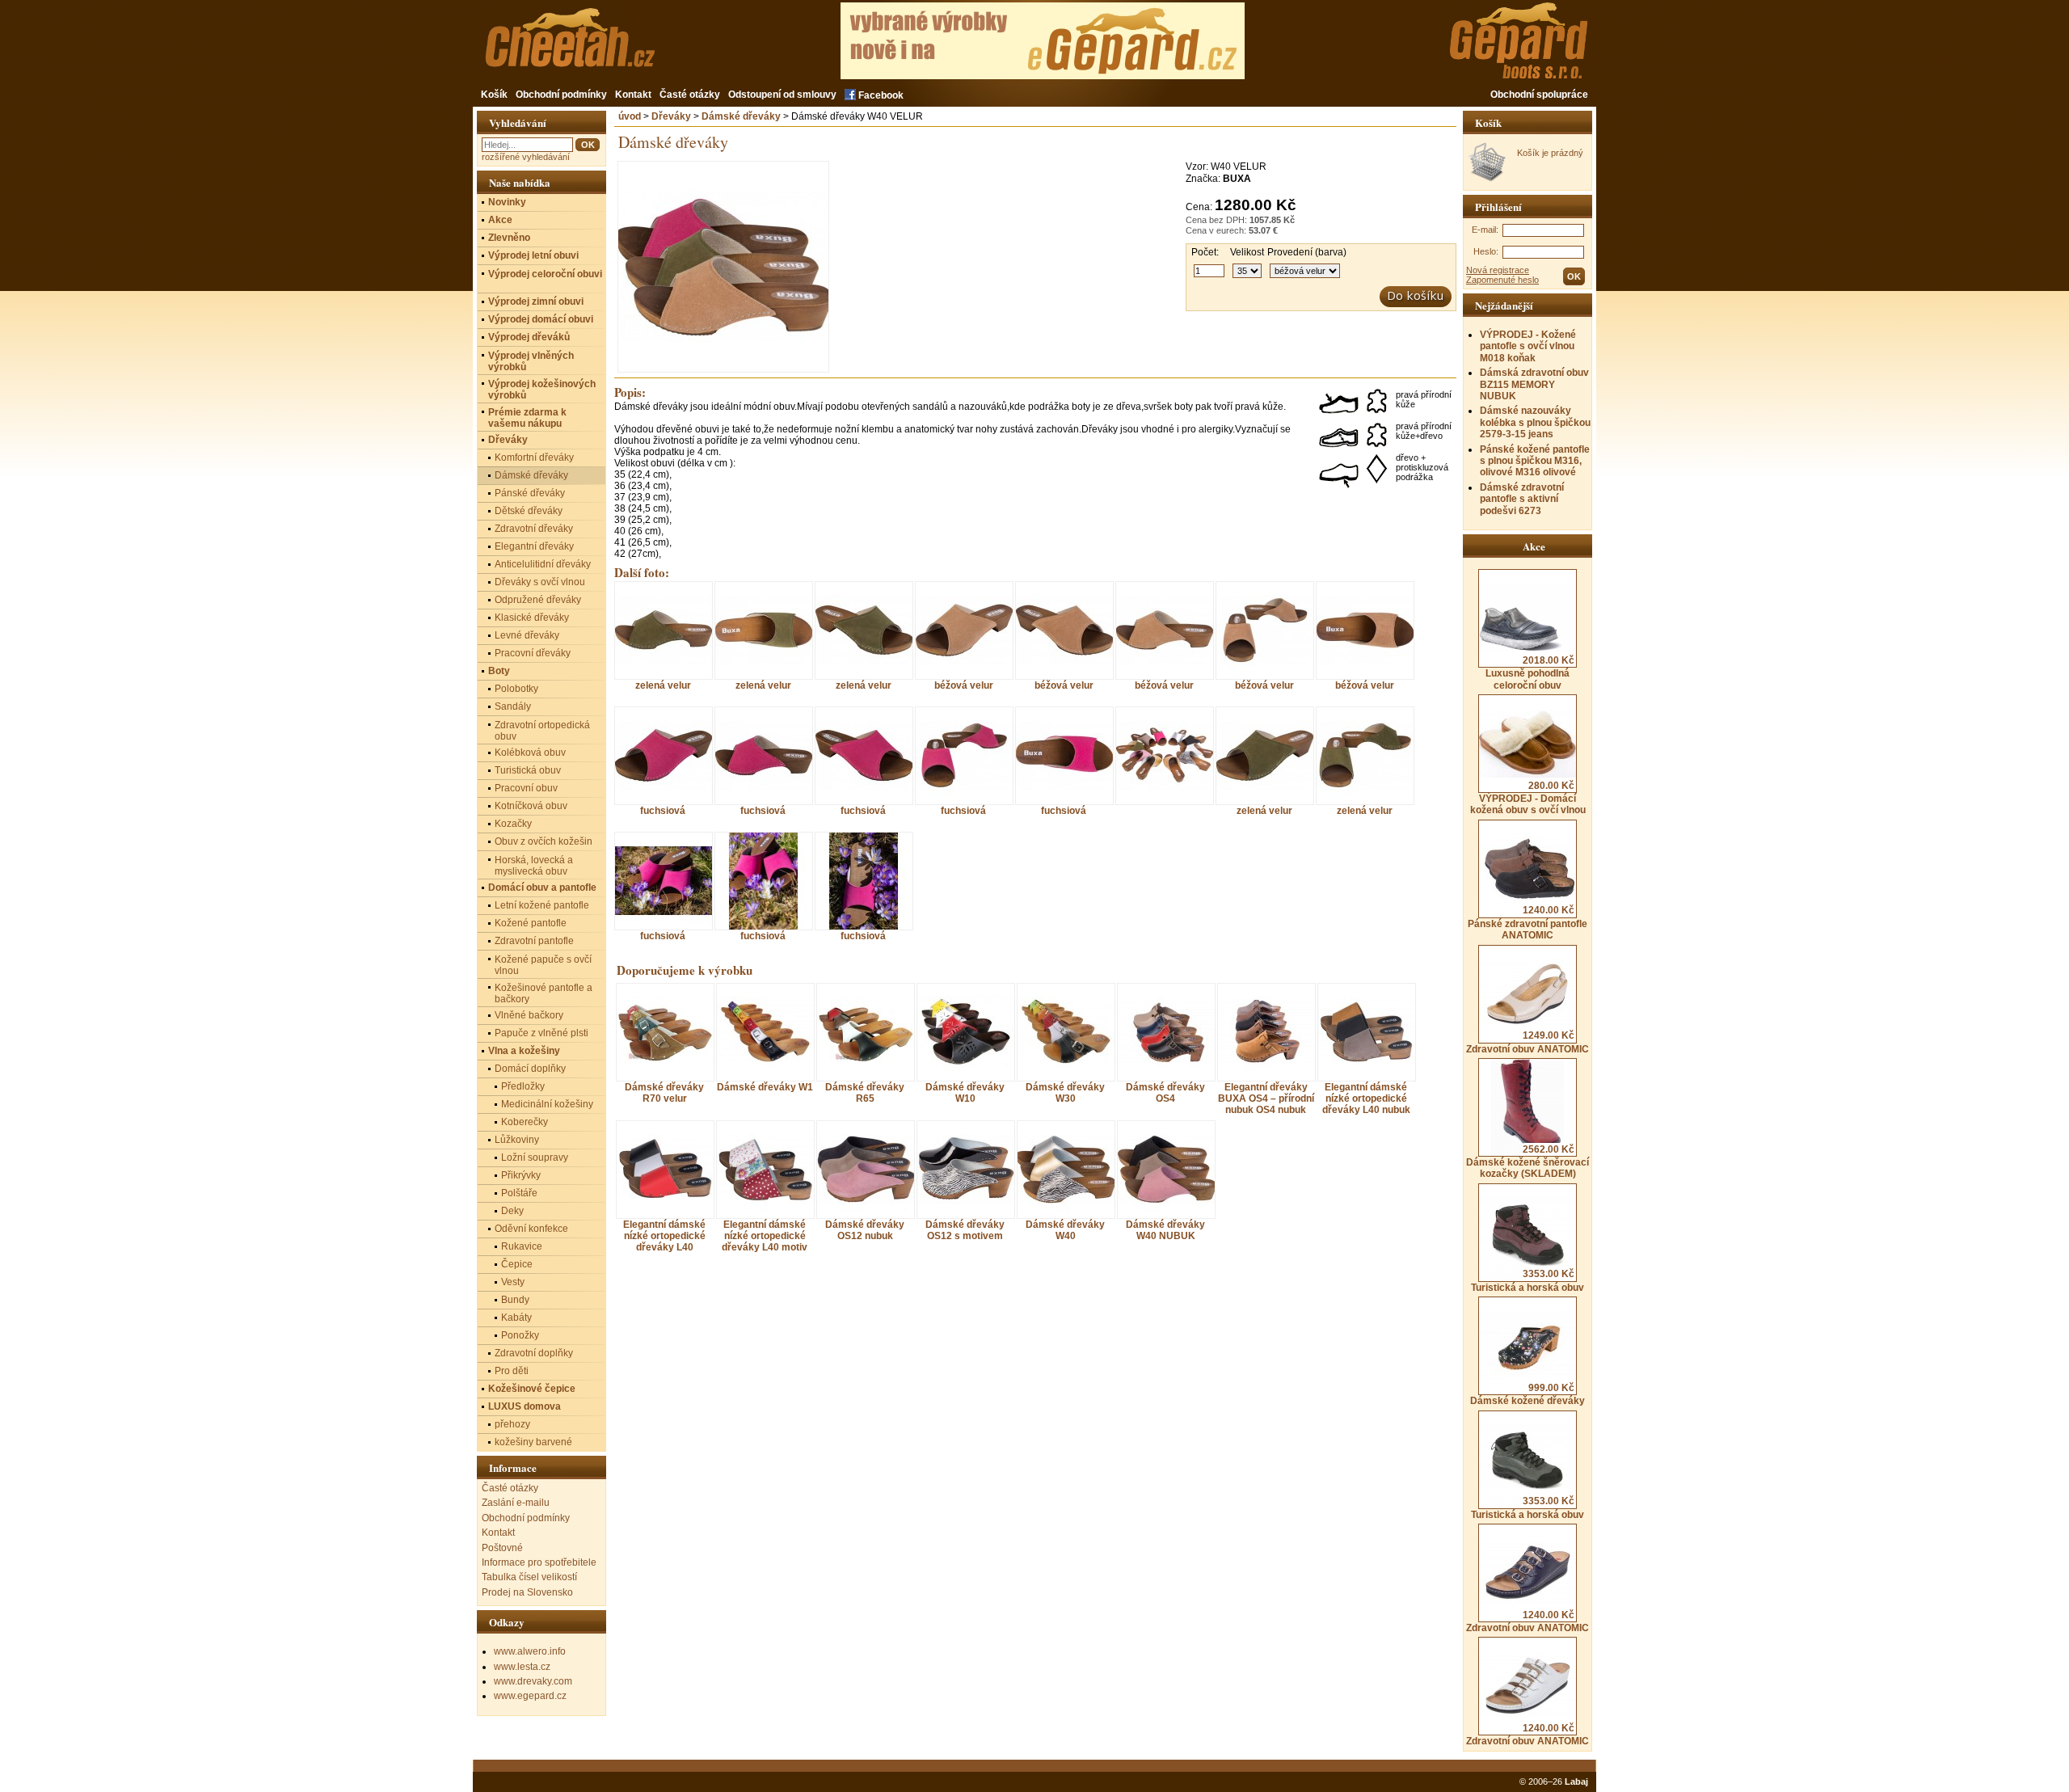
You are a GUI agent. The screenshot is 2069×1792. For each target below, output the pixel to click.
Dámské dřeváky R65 (865, 1093)
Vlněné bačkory (529, 1015)
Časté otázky (690, 95)
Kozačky (513, 824)
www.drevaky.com (533, 1681)
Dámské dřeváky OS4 (1165, 1093)
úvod (630, 116)
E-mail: (1485, 230)
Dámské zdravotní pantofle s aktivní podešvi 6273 (1522, 499)
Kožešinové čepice (532, 1389)
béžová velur (964, 685)
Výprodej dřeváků (529, 337)
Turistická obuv (528, 770)
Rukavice (522, 1246)
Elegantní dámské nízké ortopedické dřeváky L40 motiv (765, 1236)
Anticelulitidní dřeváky (543, 564)
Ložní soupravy (535, 1157)
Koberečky (525, 1122)
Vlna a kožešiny (524, 1051)
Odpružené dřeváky (538, 600)
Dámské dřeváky (741, 116)
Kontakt (633, 95)
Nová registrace (1498, 270)
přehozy (512, 1424)
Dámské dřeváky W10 (965, 1093)
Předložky (523, 1086)
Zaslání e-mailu (516, 1503)
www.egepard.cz (530, 1696)
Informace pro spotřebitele (539, 1562)
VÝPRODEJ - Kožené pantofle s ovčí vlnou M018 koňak (1528, 346)
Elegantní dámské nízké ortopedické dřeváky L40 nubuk (1366, 1098)
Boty (499, 671)
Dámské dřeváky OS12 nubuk (865, 1230)
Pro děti (512, 1371)
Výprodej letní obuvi (533, 255)
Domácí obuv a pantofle (542, 888)
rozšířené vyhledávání (526, 157)
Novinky (507, 202)
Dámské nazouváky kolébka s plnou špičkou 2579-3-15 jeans (1535, 422)
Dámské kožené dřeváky (1528, 1394)
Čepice (517, 1264)
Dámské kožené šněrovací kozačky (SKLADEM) (1528, 1162)
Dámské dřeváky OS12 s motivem (965, 1230)
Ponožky (520, 1335)
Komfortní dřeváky (534, 457)
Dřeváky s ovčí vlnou (540, 582)
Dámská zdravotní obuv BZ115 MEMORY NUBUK (1534, 384)
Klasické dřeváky (532, 618)
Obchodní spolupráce (1539, 95)
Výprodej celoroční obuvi (545, 274)
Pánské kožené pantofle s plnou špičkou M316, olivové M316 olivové (1535, 461)
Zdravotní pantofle (534, 941)
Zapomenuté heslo (1502, 280)
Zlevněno (509, 238)
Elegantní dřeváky (534, 546)
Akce (500, 220)
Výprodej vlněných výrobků (531, 361)
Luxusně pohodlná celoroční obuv (1530, 673)
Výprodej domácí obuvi (541, 319)
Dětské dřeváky (529, 511)
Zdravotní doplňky (534, 1353)
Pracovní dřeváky (533, 653)
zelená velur (663, 685)
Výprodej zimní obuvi (536, 301)
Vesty (513, 1282)
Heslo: (1486, 251)
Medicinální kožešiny (547, 1104)
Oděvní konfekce (531, 1229)
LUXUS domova (525, 1406)
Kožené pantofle (531, 923)
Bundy (515, 1300)
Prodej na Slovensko (527, 1592)
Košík (494, 95)
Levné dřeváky (527, 635)
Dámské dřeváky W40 (1065, 1230)
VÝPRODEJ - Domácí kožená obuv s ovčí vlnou (1528, 798)
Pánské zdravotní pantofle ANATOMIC (1528, 923)
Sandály (513, 706)
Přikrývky (521, 1175)
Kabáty (516, 1318)
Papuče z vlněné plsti (541, 1033)
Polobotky (516, 689)
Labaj (1576, 1781)
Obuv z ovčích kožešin (544, 841)
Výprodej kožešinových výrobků (542, 390)
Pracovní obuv (526, 788)
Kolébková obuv (530, 753)
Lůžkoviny (517, 1140)
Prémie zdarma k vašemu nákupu (527, 418)
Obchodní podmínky (561, 95)
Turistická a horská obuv (1528, 1280)
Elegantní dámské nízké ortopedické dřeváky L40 (664, 1236)
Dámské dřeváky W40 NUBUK (1165, 1230)
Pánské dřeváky (530, 493)
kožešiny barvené (533, 1442)
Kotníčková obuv (531, 806)
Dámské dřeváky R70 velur (664, 1093)
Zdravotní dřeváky (534, 529)
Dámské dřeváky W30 (1065, 1093)
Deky (512, 1211)
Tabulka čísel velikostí (529, 1577)
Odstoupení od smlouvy (782, 95)
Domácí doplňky (530, 1069)
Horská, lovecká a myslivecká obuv (534, 866)
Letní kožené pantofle (542, 905)
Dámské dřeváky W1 (765, 1087)
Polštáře (519, 1193)
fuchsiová (663, 810)
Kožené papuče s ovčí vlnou (543, 965)
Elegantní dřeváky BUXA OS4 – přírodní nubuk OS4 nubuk (1266, 1098)
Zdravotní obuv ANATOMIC (1528, 1042)
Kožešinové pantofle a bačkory (544, 993)
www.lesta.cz (522, 1667)
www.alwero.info (530, 1651)
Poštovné (502, 1548)
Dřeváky (671, 116)
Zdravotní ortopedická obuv (542, 731)
